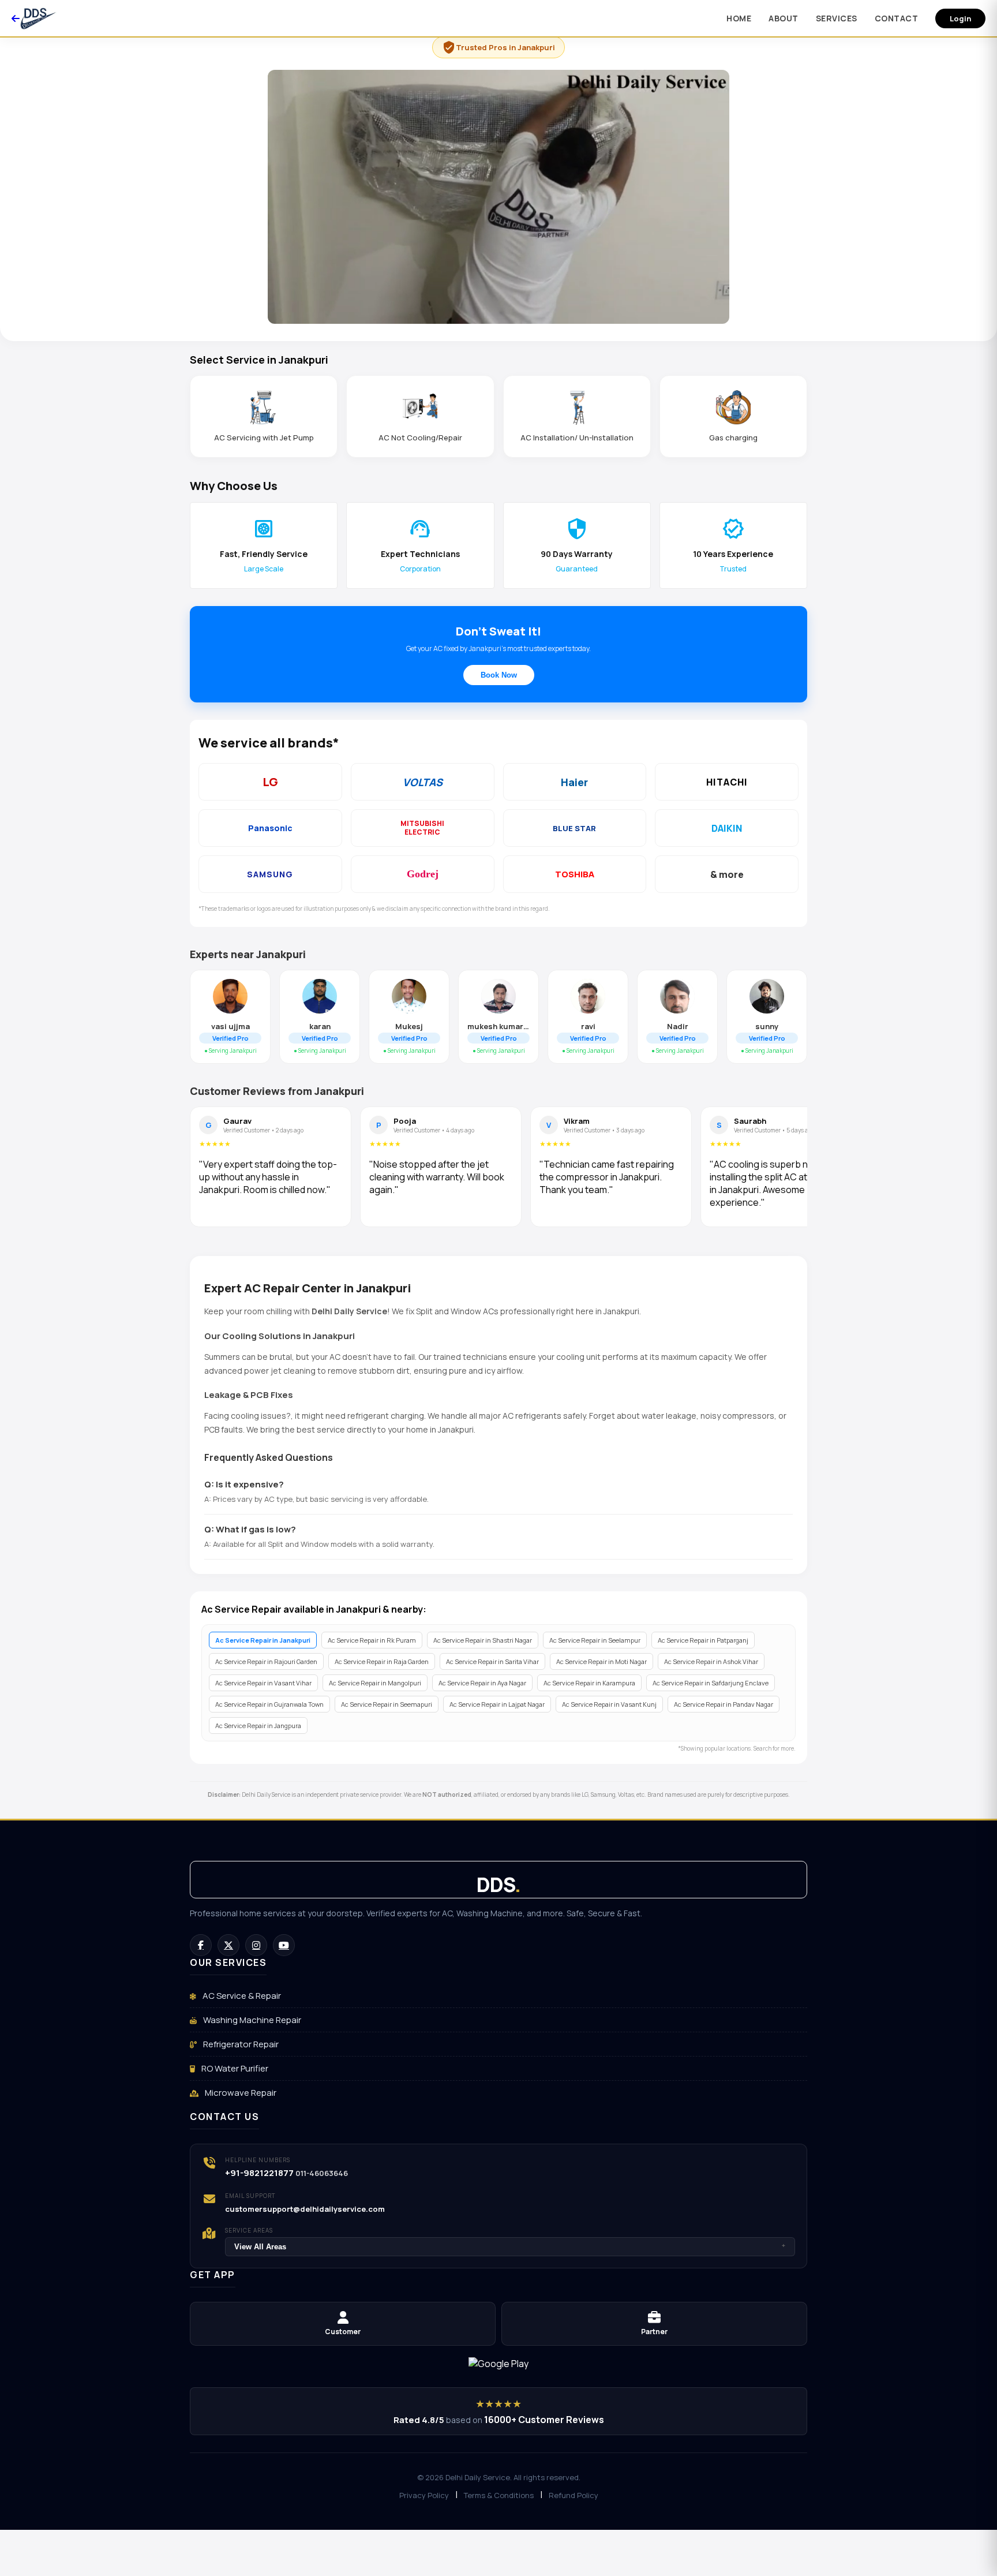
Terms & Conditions (499, 2495)
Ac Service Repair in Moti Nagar (601, 1661)
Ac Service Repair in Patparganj (703, 1640)
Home (739, 18)
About (784, 18)
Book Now (499, 675)
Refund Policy (574, 2495)
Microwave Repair (240, 2093)
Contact (897, 18)
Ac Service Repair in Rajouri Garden (266, 1661)
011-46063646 (322, 2173)
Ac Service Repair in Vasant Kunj (609, 1704)
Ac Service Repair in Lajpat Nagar (497, 1704)
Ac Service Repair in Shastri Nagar (483, 1640)
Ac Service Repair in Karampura (589, 1683)
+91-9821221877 (259, 2173)
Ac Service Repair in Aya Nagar (482, 1683)
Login (960, 18)
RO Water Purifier (234, 2068)
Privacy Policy (424, 2495)
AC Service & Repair (241, 1996)
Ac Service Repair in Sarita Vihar (492, 1661)
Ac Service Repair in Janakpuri (263, 1640)
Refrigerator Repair (240, 2044)
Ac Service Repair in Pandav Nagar (724, 1704)
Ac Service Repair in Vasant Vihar (263, 1683)
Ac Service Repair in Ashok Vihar (711, 1661)
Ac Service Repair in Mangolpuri (375, 1683)
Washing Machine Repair (251, 2020)
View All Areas (510, 2247)
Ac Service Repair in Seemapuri (387, 1704)
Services (837, 18)
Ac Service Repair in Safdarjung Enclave (711, 1683)
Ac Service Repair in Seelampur (595, 1640)
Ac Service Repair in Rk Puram (372, 1640)
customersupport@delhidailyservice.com (305, 2209)
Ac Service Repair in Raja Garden (382, 1661)
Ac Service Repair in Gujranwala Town (269, 1704)
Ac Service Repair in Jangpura (258, 1726)
